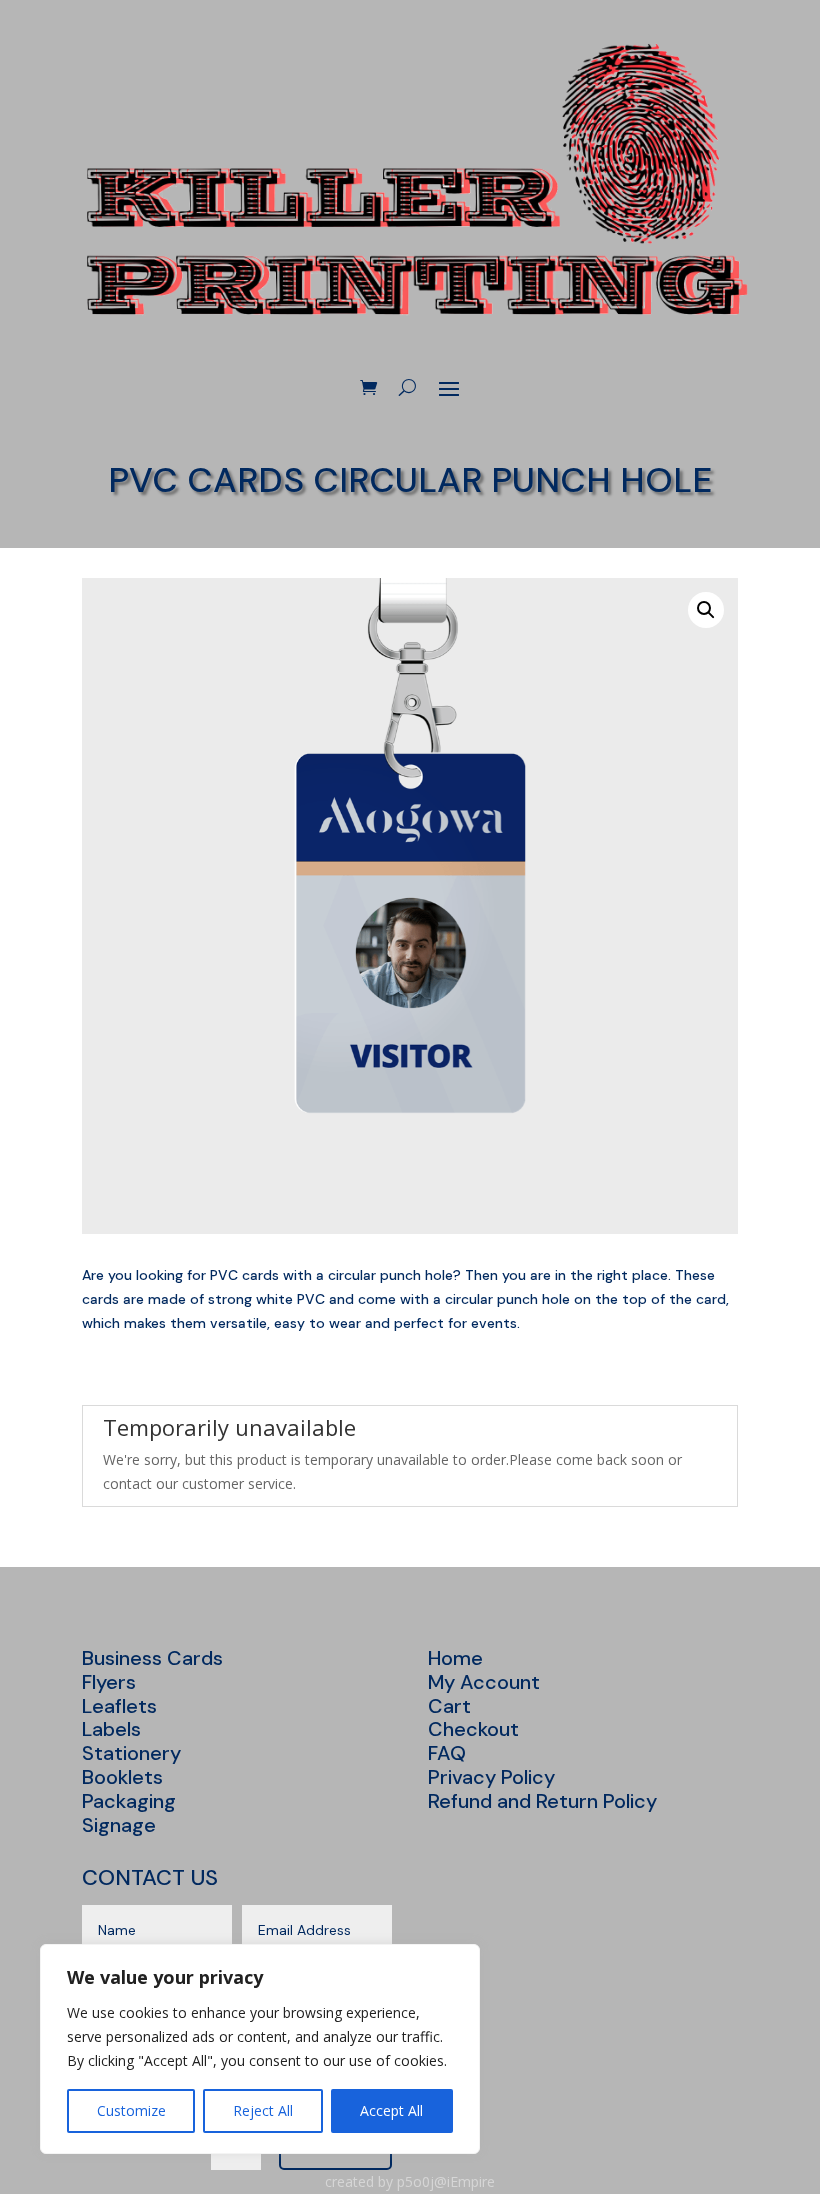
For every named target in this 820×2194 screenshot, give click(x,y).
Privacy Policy (491, 1777)
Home (455, 1658)
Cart (449, 1706)
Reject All (263, 2110)
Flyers (109, 1682)
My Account (484, 1682)
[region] (260, 2049)
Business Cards (152, 1658)
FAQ (447, 1753)
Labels (111, 1729)
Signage (119, 1825)
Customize (131, 2110)
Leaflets (119, 1706)
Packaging (129, 1801)
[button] (706, 610)
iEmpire (471, 2181)
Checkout (473, 1729)
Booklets (122, 1777)
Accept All (391, 2110)
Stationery (131, 1753)
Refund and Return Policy (542, 1801)
